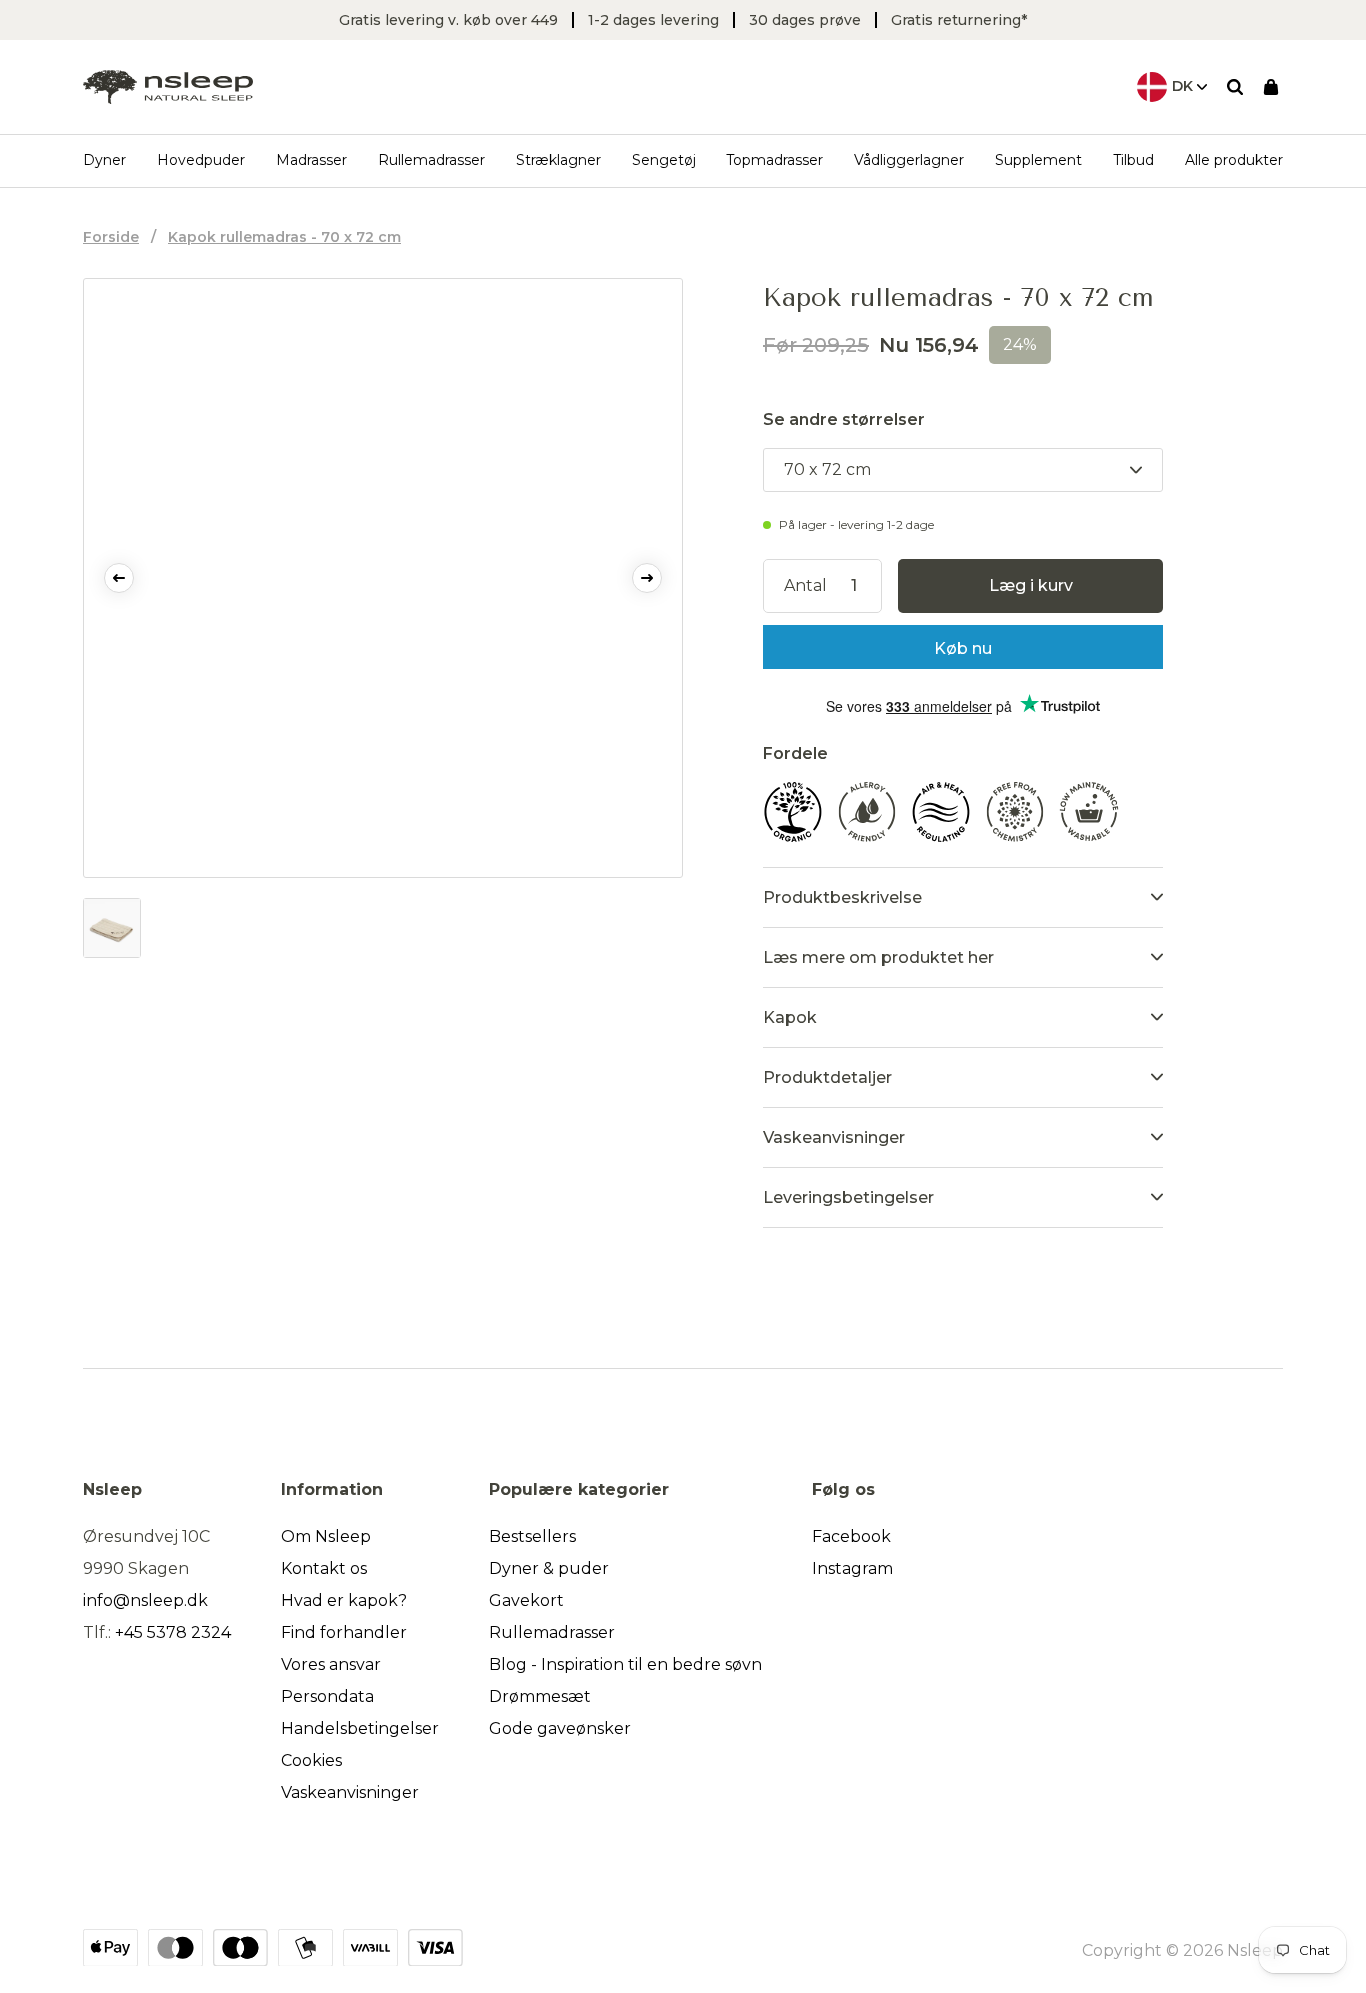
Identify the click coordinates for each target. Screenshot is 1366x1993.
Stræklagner (558, 160)
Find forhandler (344, 1632)
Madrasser (311, 160)
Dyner (104, 160)
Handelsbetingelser (360, 1728)
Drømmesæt (540, 1696)
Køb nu (963, 648)
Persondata (327, 1696)
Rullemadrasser (431, 160)
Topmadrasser (774, 160)
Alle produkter (1234, 160)
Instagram (852, 1568)
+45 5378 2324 (173, 1632)
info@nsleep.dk (145, 1600)
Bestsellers (532, 1536)
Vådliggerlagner (909, 160)
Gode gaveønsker (560, 1728)
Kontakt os (324, 1568)
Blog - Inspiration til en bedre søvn (625, 1664)
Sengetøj (664, 160)
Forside (111, 237)
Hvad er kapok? (344, 1600)
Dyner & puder (549, 1568)
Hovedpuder (201, 160)
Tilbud (1133, 160)
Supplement (1038, 160)
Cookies (311, 1760)
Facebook (851, 1536)
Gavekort (526, 1600)
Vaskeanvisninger (350, 1792)
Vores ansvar (331, 1664)
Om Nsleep (326, 1536)
